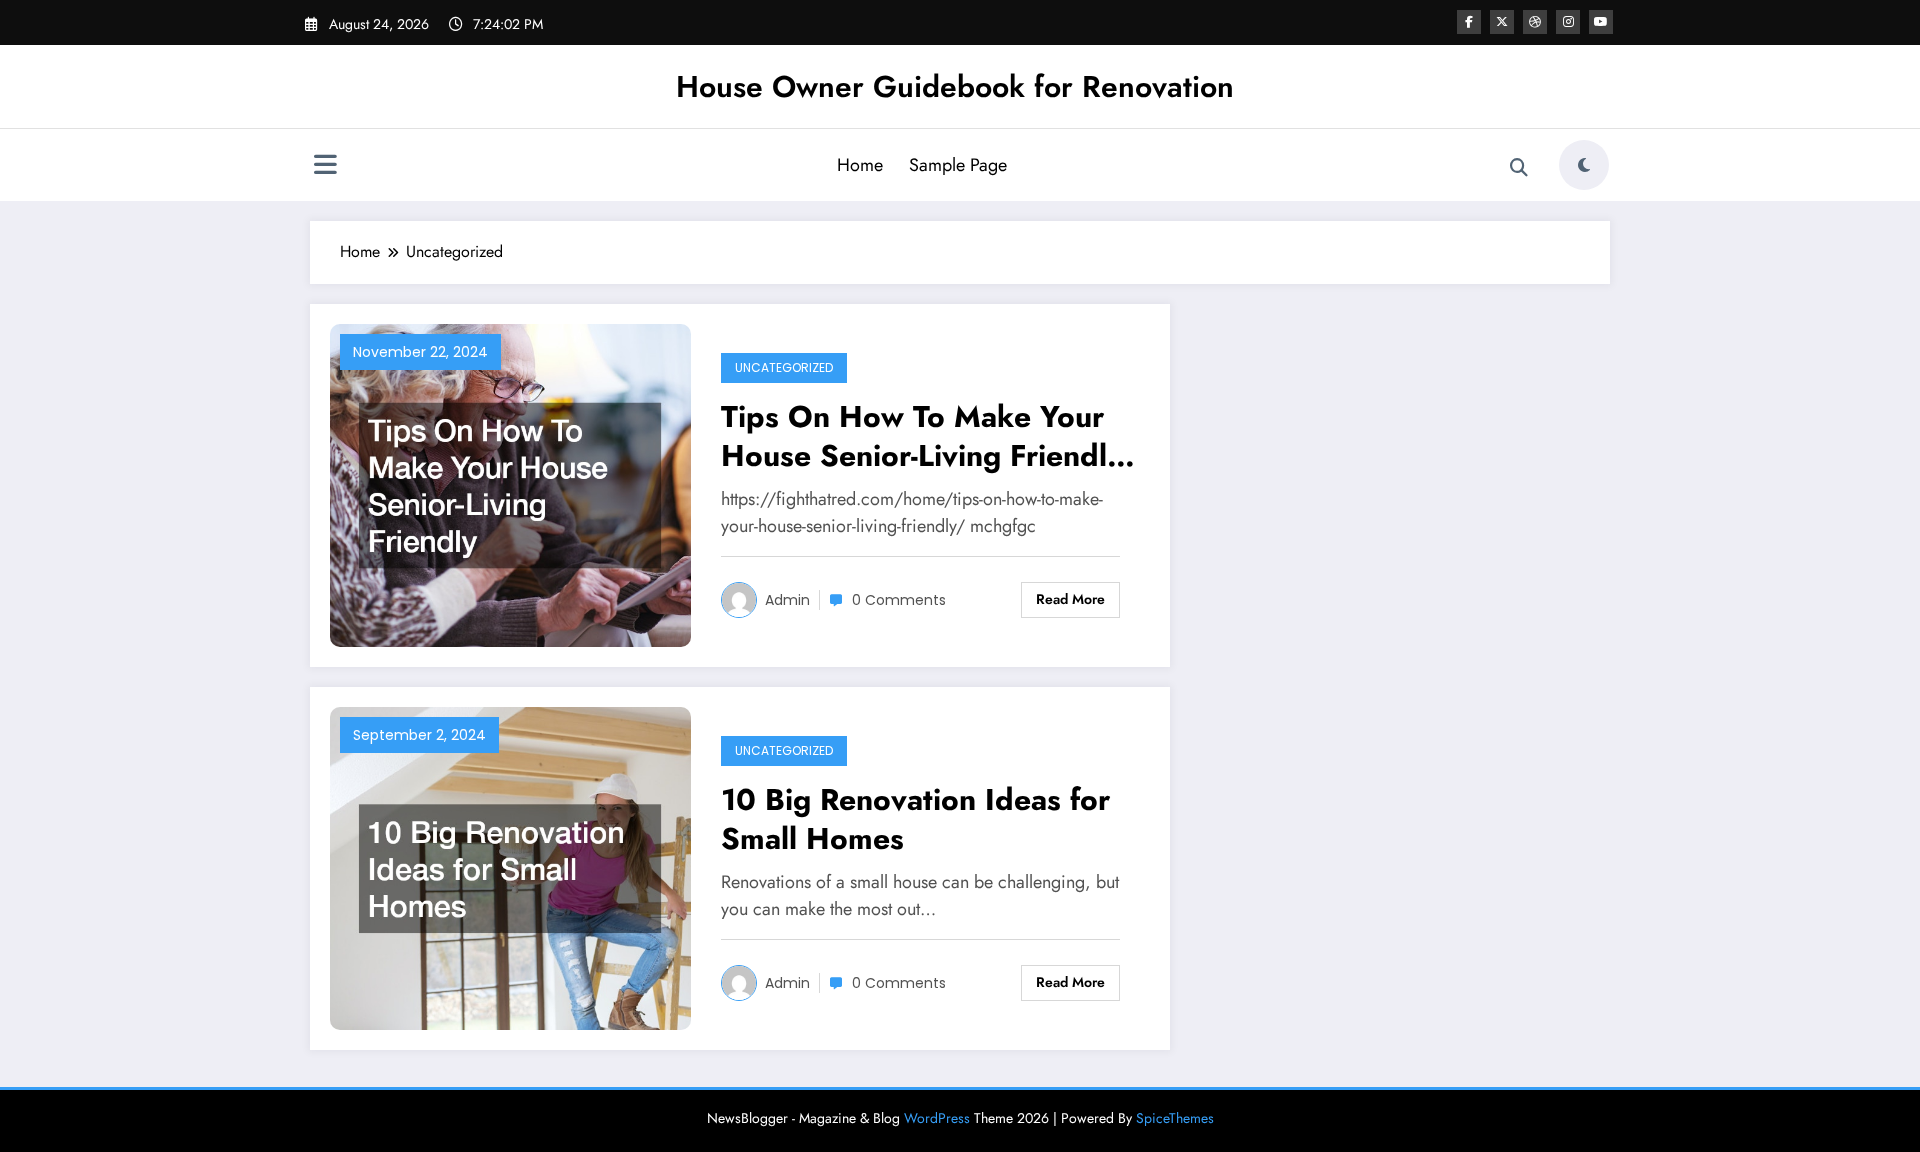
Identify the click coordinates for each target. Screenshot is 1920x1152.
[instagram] (1568, 22)
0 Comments (899, 600)
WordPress (937, 1118)
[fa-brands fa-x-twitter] (1502, 22)
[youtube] (1601, 22)
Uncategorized (784, 367)
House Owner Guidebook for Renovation (955, 86)
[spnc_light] (1584, 165)
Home (860, 165)
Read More (1070, 599)
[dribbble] (1535, 22)
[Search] (1519, 168)
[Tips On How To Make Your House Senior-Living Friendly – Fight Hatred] (510, 483)
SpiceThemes (1175, 1118)
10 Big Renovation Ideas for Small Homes (915, 819)
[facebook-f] (1469, 22)
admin (787, 600)
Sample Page (958, 165)
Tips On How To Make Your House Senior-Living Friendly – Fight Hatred (922, 436)
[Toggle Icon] (325, 167)
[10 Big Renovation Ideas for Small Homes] (510, 866)
